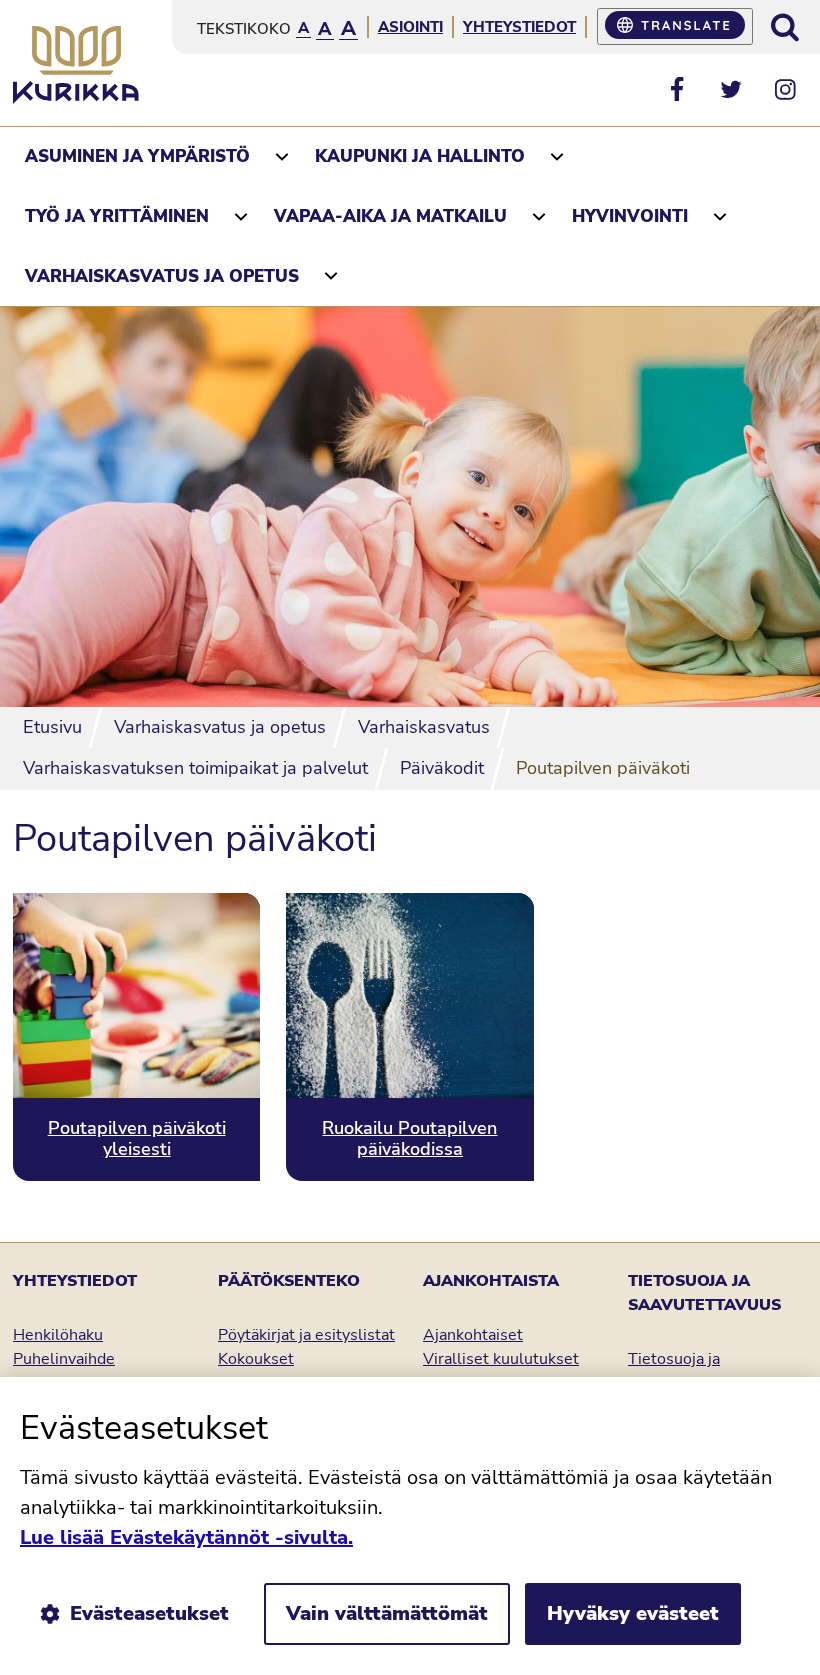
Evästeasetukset (149, 1613)
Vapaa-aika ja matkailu (390, 216)
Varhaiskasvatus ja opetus (162, 276)
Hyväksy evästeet (633, 1613)
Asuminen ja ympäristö (137, 156)
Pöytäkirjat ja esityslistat (306, 1335)
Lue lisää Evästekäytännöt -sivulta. (186, 1537)
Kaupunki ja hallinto (420, 156)
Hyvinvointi (630, 216)
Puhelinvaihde (64, 1359)
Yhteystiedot (519, 27)
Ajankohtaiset (473, 1335)
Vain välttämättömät (387, 1613)
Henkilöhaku (58, 1335)
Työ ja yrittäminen (117, 216)
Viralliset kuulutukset (501, 1359)
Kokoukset (256, 1359)
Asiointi (410, 27)
